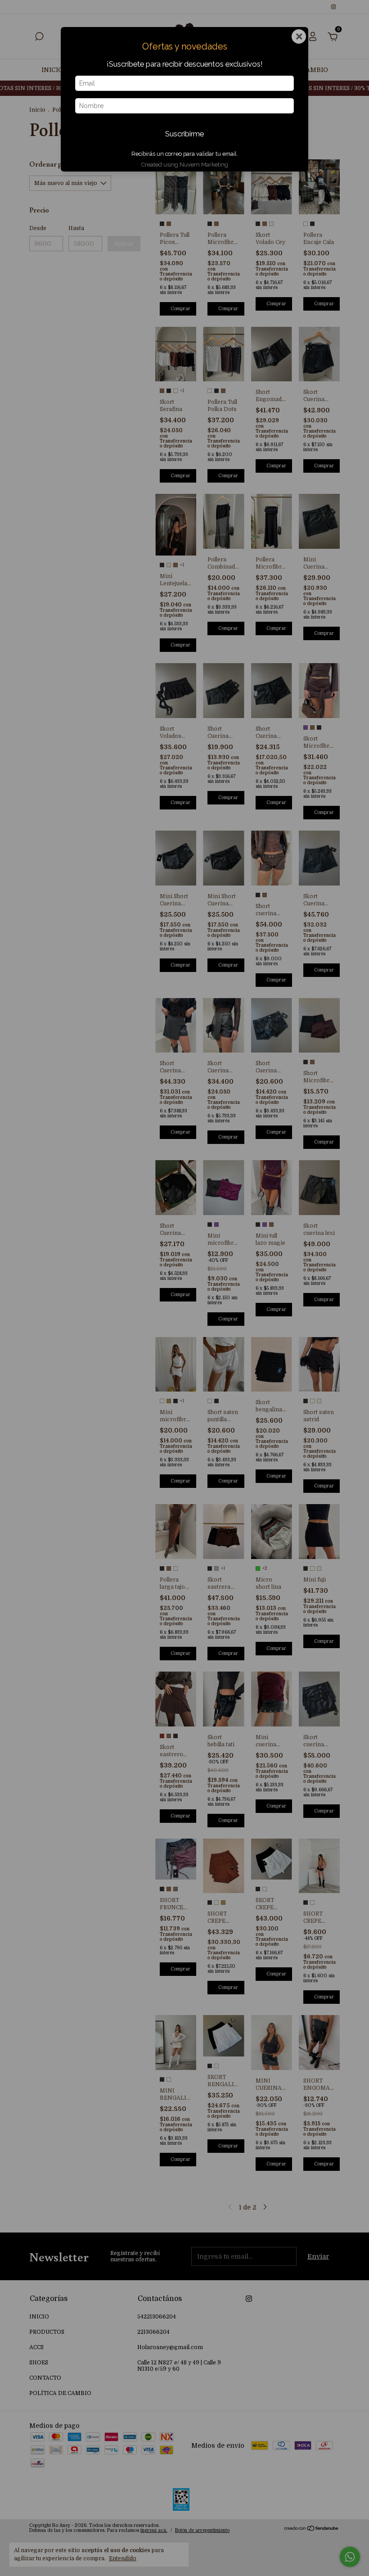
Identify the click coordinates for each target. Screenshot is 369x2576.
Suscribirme (184, 134)
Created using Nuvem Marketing (185, 165)
